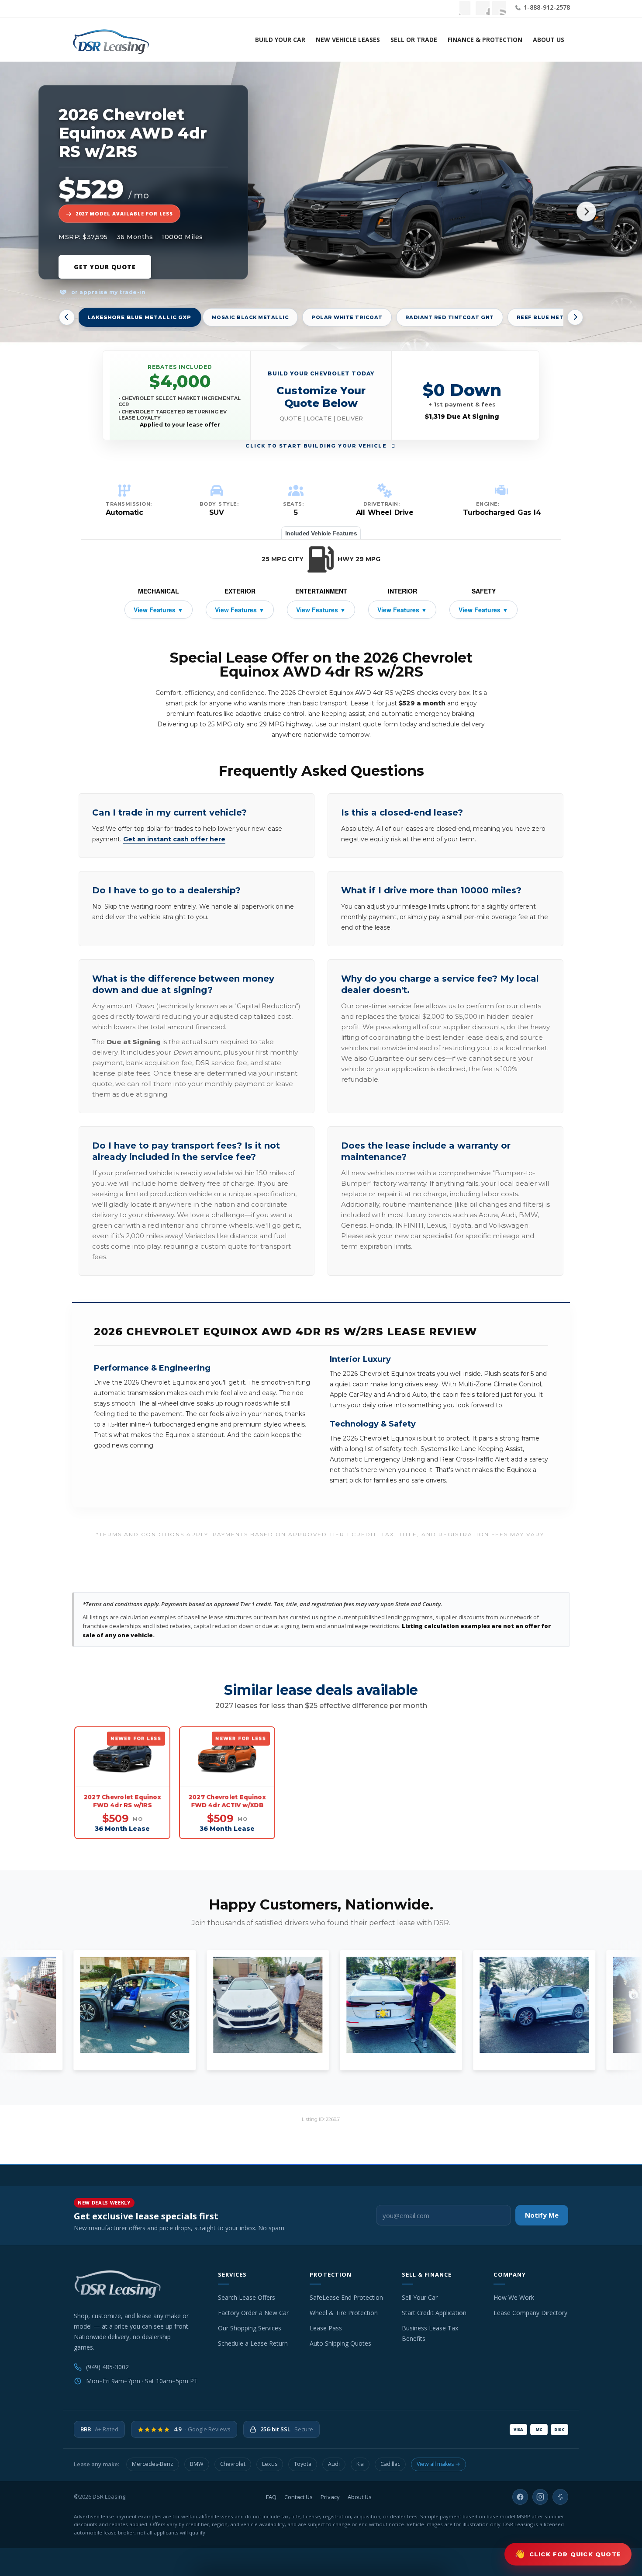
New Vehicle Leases (348, 40)
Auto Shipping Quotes (340, 2343)
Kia (360, 2464)
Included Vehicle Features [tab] (321, 533)
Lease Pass (326, 2328)
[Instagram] (540, 2497)
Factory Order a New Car (253, 2313)
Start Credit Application (434, 2313)
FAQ (271, 2497)
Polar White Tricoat (347, 317)
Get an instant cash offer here (174, 839)
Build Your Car (280, 40)
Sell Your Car (420, 2297)
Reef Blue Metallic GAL (556, 317)
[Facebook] (520, 2497)
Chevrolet (233, 2464)
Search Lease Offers (247, 2297)
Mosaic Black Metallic (250, 317)
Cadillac (390, 2464)
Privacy (330, 2497)
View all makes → (438, 2464)
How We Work (514, 2297)
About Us (549, 40)
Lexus (270, 2464)
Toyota (303, 2464)
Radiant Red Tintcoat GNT (450, 317)
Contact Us (299, 2497)
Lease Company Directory (530, 2313)
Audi (334, 2464)
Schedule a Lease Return (253, 2343)
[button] (321, 395)
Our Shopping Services (250, 2328)
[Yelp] (560, 2497)
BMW (197, 2464)
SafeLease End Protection (346, 2297)
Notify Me (542, 2215)
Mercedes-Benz (153, 2464)
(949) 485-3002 (107, 2367)
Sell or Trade (414, 40)
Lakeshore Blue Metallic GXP (139, 317)
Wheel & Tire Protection (344, 2313)
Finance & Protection (485, 40)
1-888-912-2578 (546, 7)
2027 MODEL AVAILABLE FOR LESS (124, 214)
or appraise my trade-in (107, 292)
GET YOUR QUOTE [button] (105, 267)
